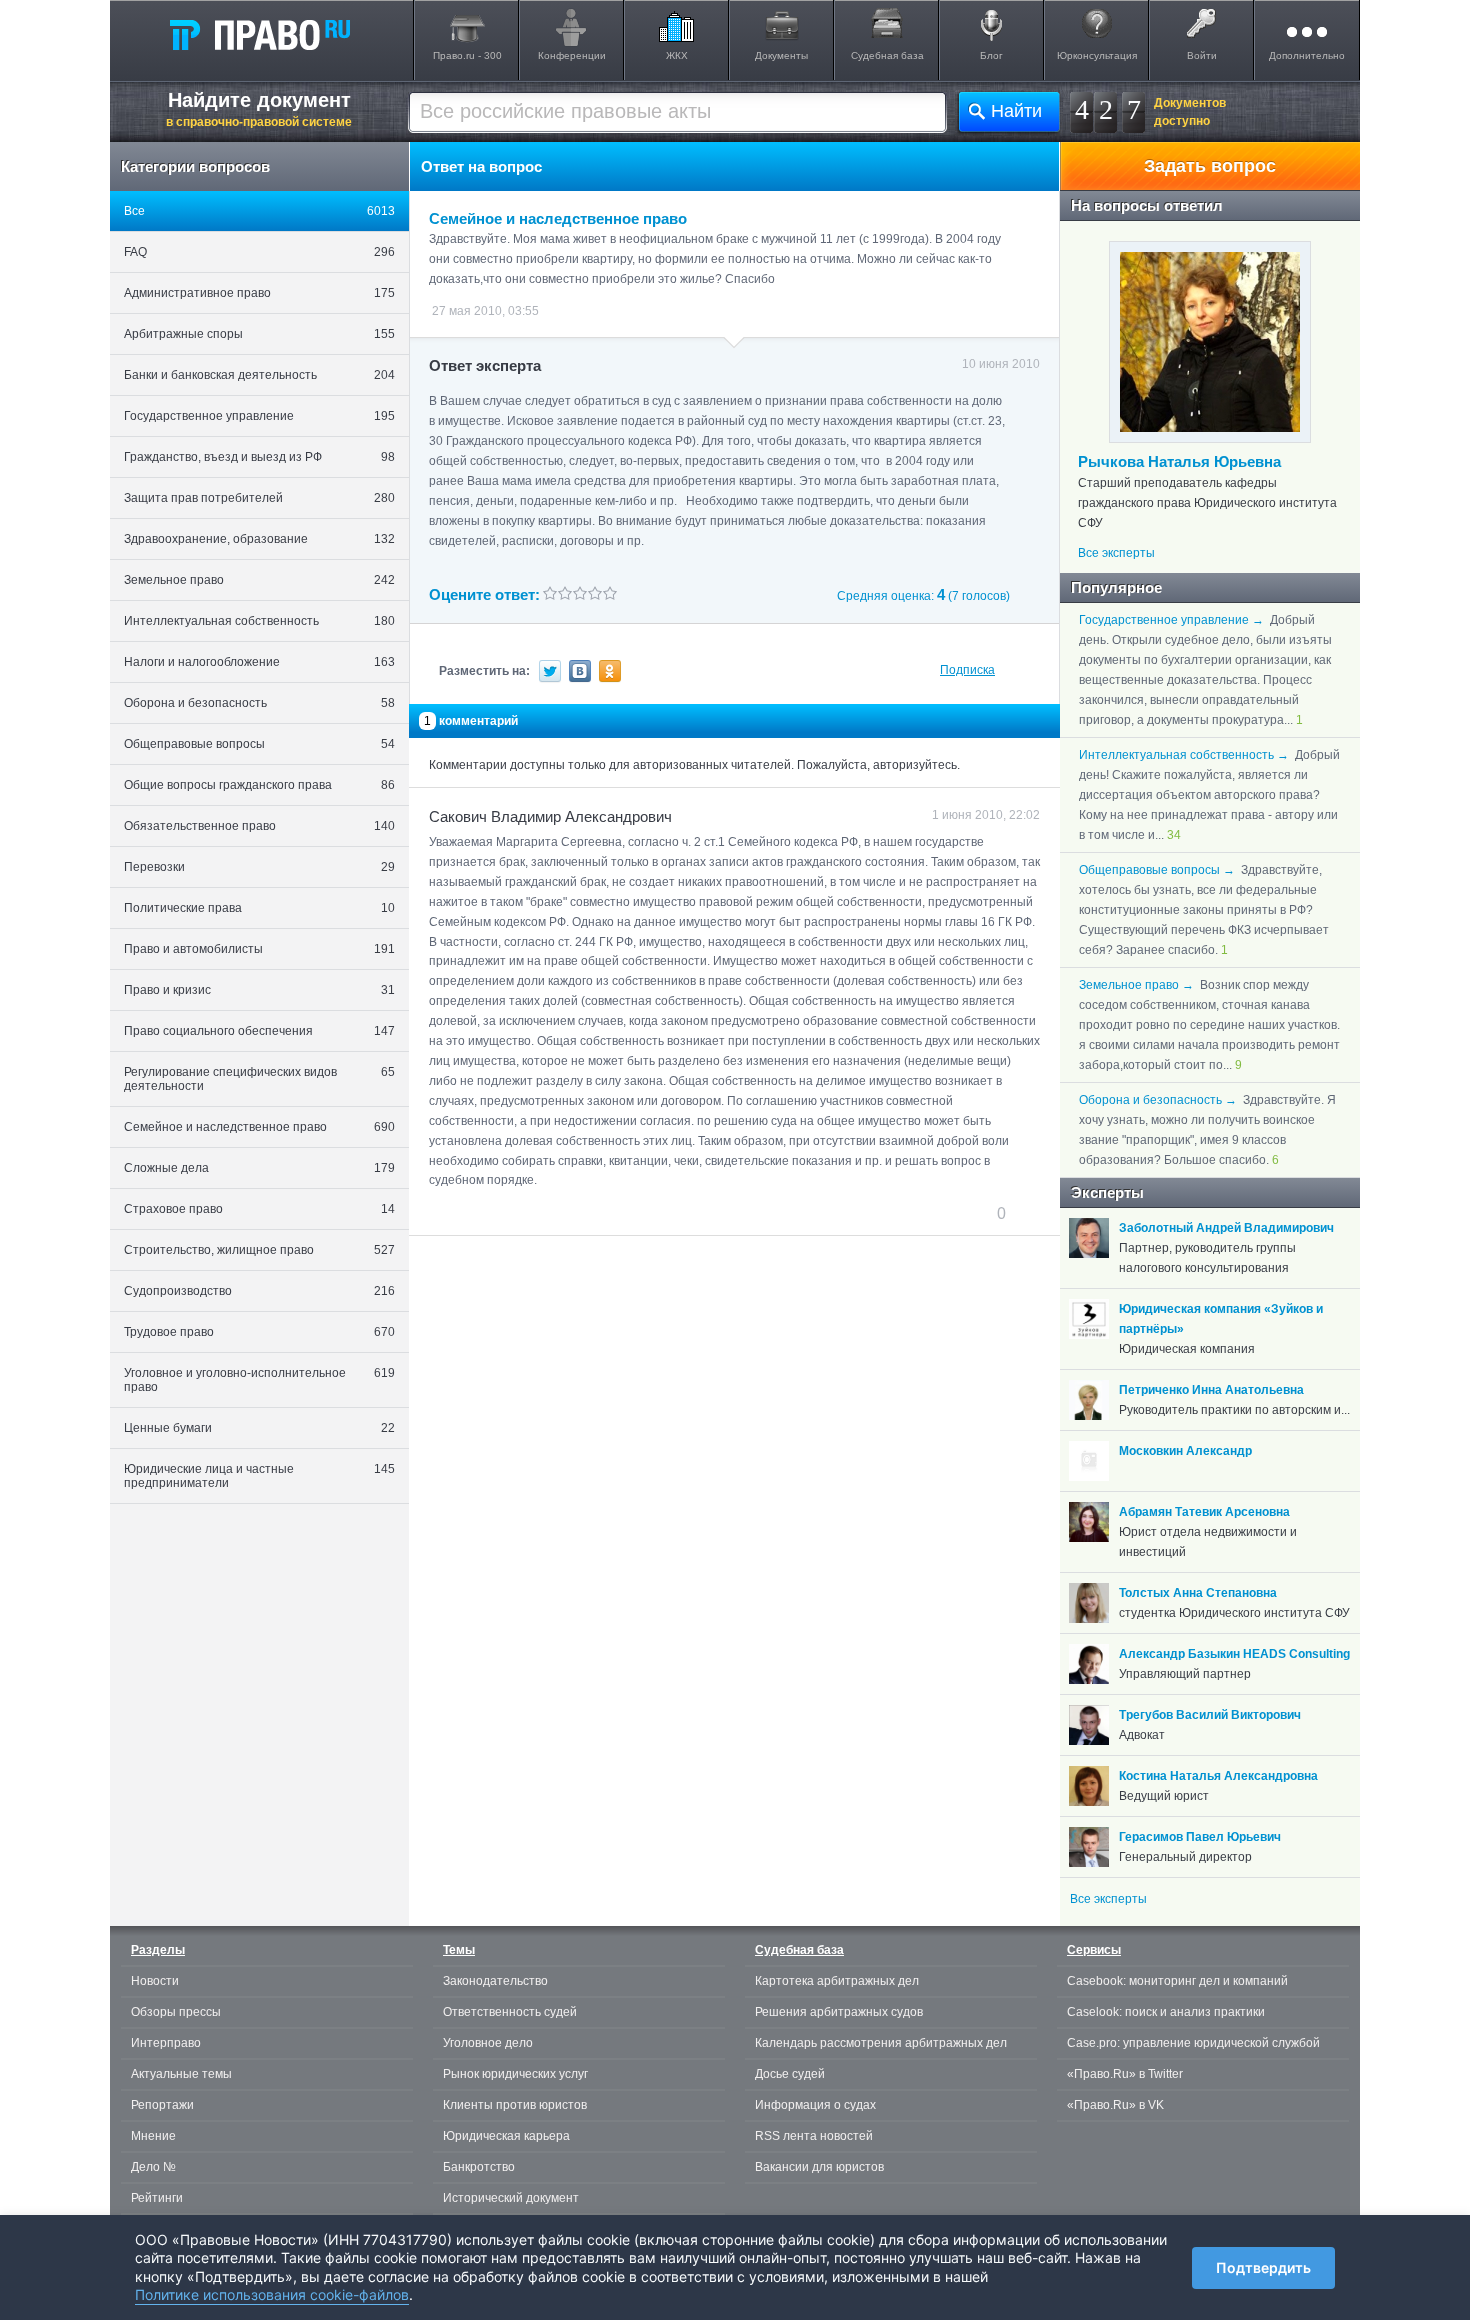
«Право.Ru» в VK (1115, 2105)
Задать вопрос (1210, 166)
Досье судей (790, 2074)
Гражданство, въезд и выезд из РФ (259, 457)
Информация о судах (815, 2105)
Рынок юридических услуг (515, 2074)
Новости (155, 1981)
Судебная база (887, 55)
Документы (781, 55)
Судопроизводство (259, 1291)
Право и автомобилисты (259, 949)
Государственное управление (259, 416)
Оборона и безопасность (259, 703)
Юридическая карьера (506, 2136)
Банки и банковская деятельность (259, 375)
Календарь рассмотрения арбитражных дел (881, 2043)
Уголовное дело (488, 2043)
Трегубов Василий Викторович (1210, 1715)
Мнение (153, 2136)
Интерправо (166, 2043)
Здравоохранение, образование (259, 539)
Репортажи (162, 2105)
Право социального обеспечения (259, 1031)
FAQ (259, 252)
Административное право (259, 293)
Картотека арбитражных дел (837, 1981)
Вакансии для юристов (819, 2167)
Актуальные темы (181, 2074)
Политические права (259, 908)
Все (259, 211)
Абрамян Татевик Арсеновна (1204, 1512)
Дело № (153, 2167)
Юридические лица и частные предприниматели (259, 1476)
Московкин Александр (1185, 1451)
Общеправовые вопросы (259, 744)
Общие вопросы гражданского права (259, 785)
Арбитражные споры (259, 334)
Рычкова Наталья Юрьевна (1179, 461)
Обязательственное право (259, 826)
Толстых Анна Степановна (1198, 1593)
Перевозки (259, 867)
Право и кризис (259, 990)
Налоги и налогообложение (259, 662)
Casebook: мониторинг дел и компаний (1177, 1981)
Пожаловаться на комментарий (528, 1213)
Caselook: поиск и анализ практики (1166, 2012)
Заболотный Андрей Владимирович (1226, 1228)
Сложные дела (259, 1168)
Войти (1202, 55)
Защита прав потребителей (259, 498)
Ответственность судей (510, 2012)
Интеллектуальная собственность (259, 621)
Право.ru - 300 (467, 55)
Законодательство (495, 1981)
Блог (991, 55)
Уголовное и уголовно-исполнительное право (259, 1380)
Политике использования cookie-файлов (272, 2294)
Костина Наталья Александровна (1218, 1776)
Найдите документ (259, 109)
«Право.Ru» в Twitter (1125, 2074)
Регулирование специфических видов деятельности (259, 1079)
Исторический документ (511, 2198)
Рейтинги (157, 2198)
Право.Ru (259, 34)
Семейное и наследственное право (259, 1127)
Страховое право (259, 1209)
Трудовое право (259, 1332)
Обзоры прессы (176, 2012)
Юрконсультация (1097, 55)
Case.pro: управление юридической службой (1193, 2043)
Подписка (967, 670)
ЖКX (677, 55)
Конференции (572, 55)
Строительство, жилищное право (259, 1250)
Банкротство (479, 2167)
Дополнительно (1307, 55)
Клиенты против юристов (515, 2105)
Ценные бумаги (259, 1428)
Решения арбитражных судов (839, 2012)
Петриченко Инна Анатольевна (1211, 1390)
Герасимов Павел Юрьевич (1200, 1837)
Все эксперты (1116, 553)
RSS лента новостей (814, 2136)
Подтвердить (1263, 2267)
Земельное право (259, 580)
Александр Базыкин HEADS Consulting (1234, 1654)
